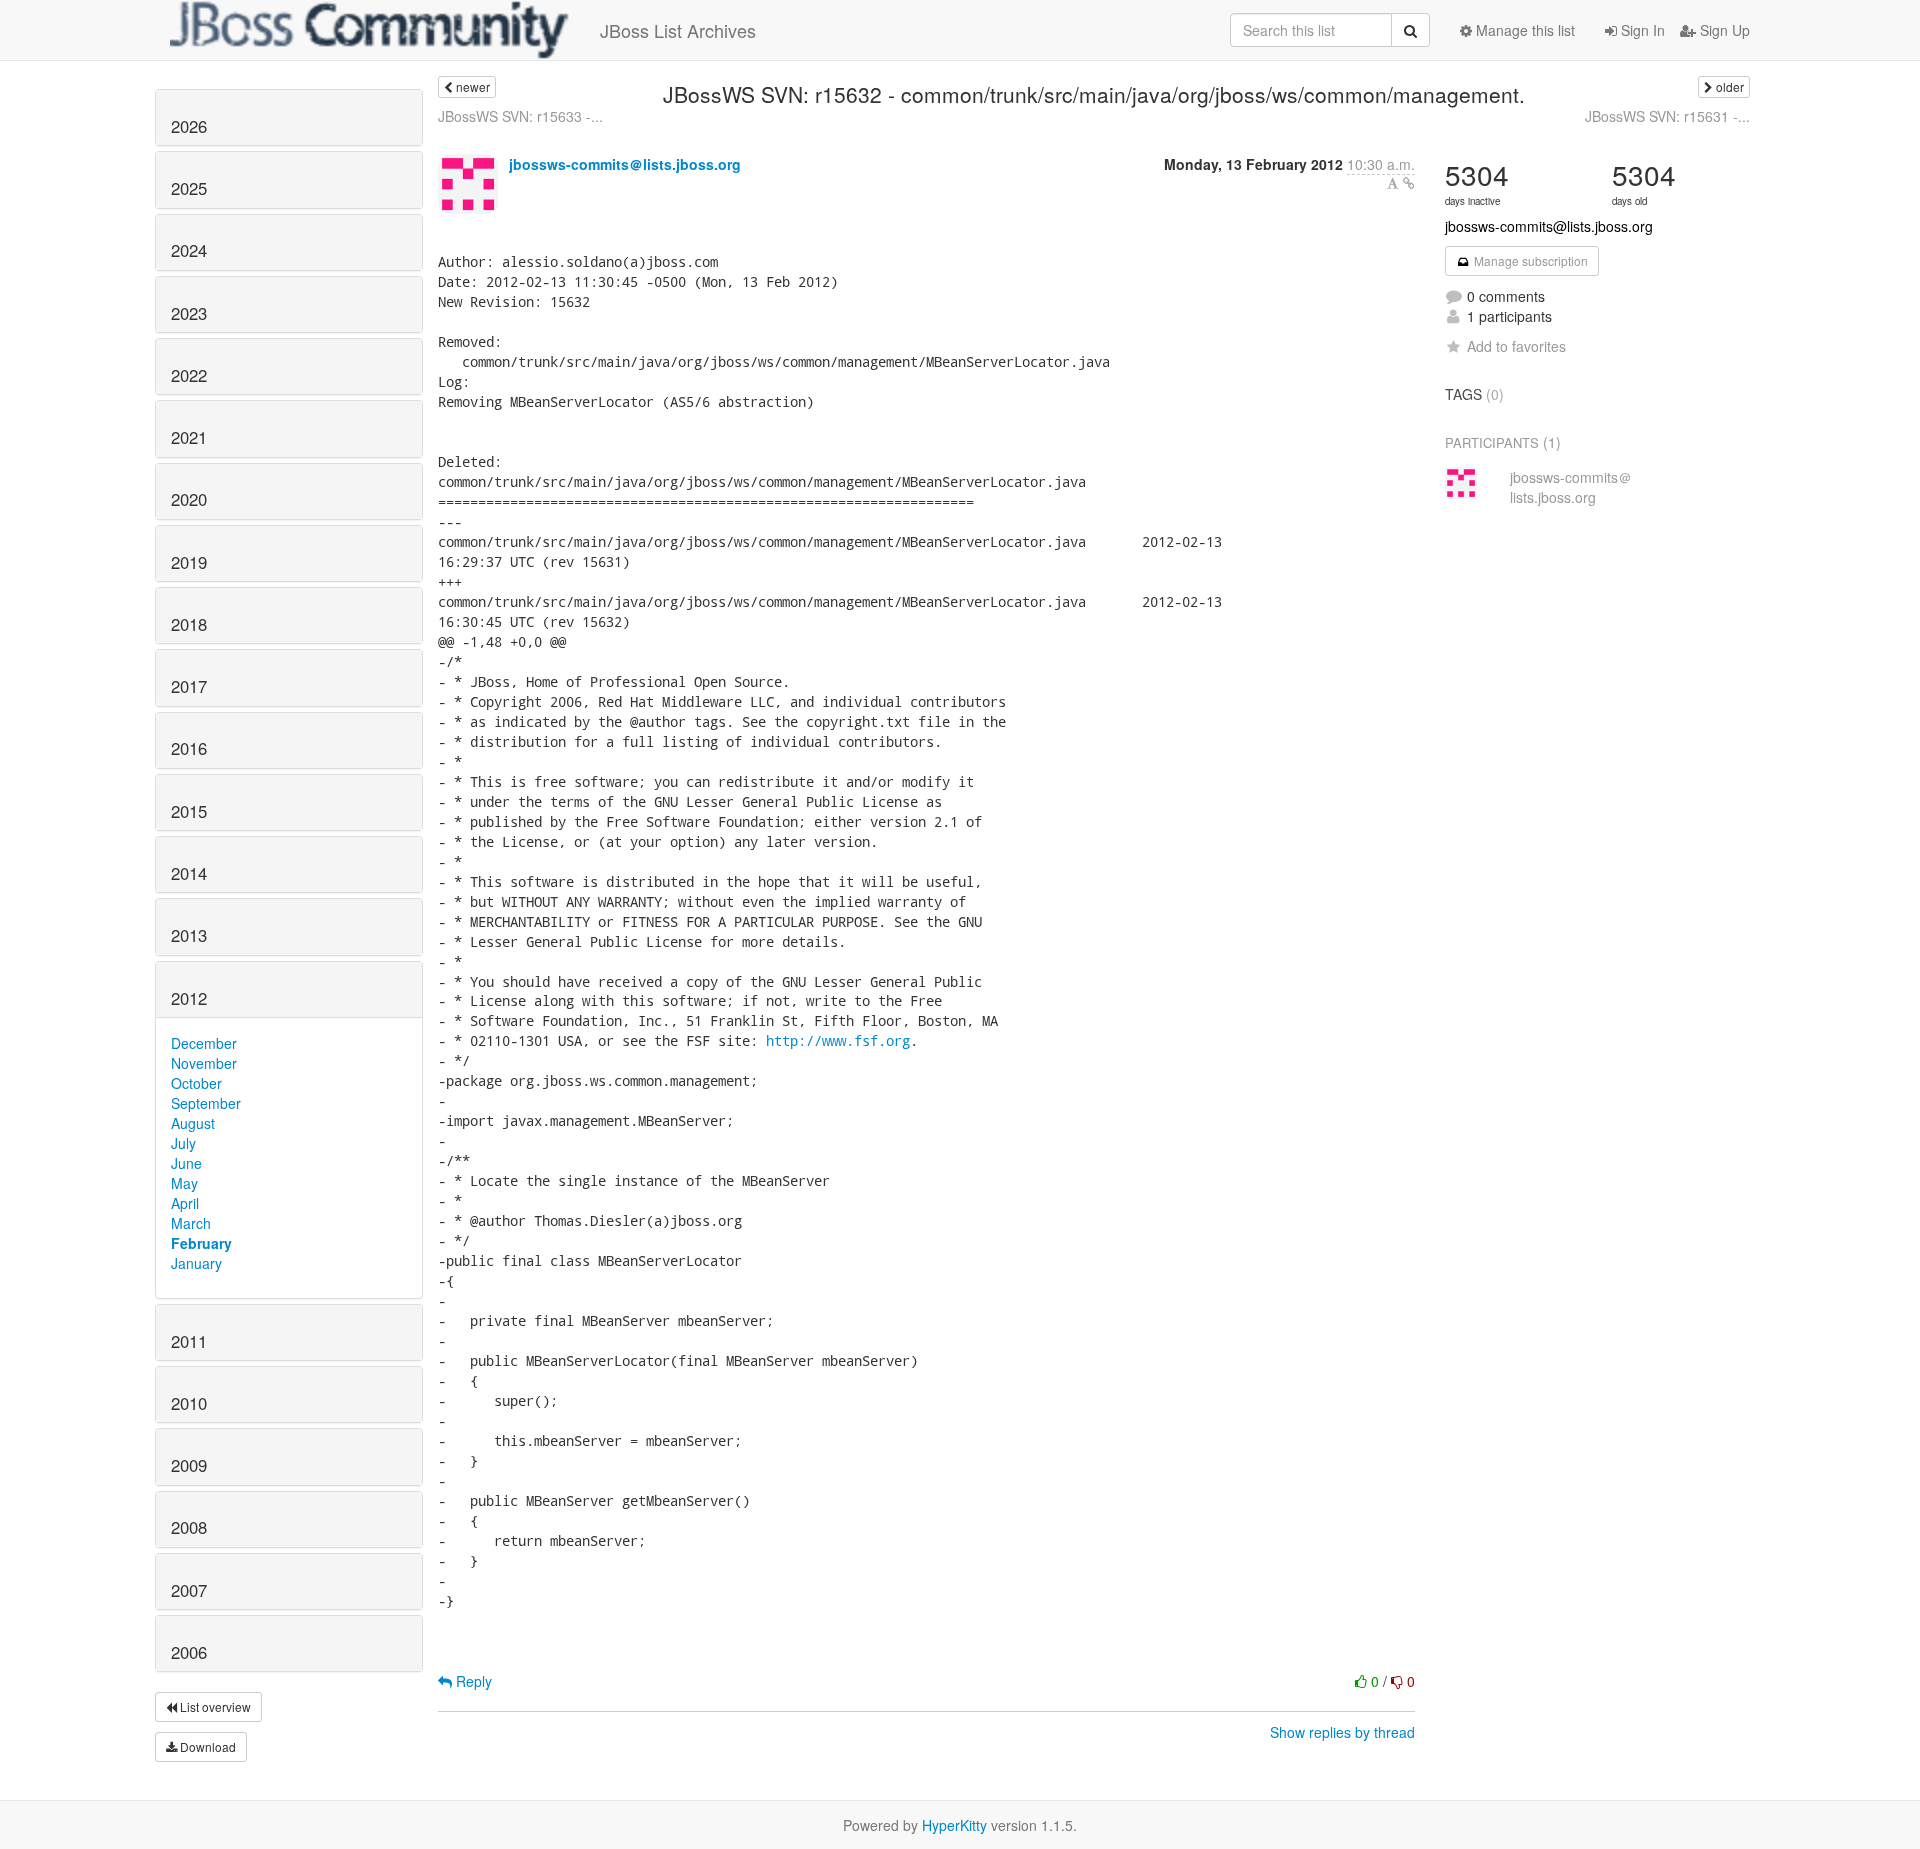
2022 (189, 375)
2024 (189, 250)
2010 (189, 1403)
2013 (189, 935)
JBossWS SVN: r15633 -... (520, 116)
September (206, 1103)
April (185, 1203)
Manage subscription (1529, 260)
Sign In (1641, 30)
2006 (189, 1652)
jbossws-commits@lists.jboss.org (1549, 226)
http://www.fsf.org (838, 1040)
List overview (214, 1706)
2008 (189, 1527)
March (191, 1223)
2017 (189, 686)
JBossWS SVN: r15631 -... (1667, 116)
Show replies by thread (1342, 1732)
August (193, 1123)
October (196, 1083)
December (204, 1043)
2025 (189, 188)
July (183, 1143)
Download (206, 1746)
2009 (189, 1465)
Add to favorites (1516, 346)
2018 (189, 624)
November (204, 1063)
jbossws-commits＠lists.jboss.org (625, 164)
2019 (189, 562)
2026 (189, 126)
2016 (189, 748)
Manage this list (1523, 30)
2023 (189, 313)
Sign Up (1723, 30)
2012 (189, 998)
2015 (189, 811)
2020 (189, 499)
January (196, 1263)
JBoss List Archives (678, 30)
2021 (189, 437)
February (201, 1243)
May (184, 1183)
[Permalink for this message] (1409, 183)
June (186, 1163)
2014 (189, 873)
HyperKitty (954, 1825)
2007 (189, 1590)
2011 (189, 1341)
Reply (472, 1681)
